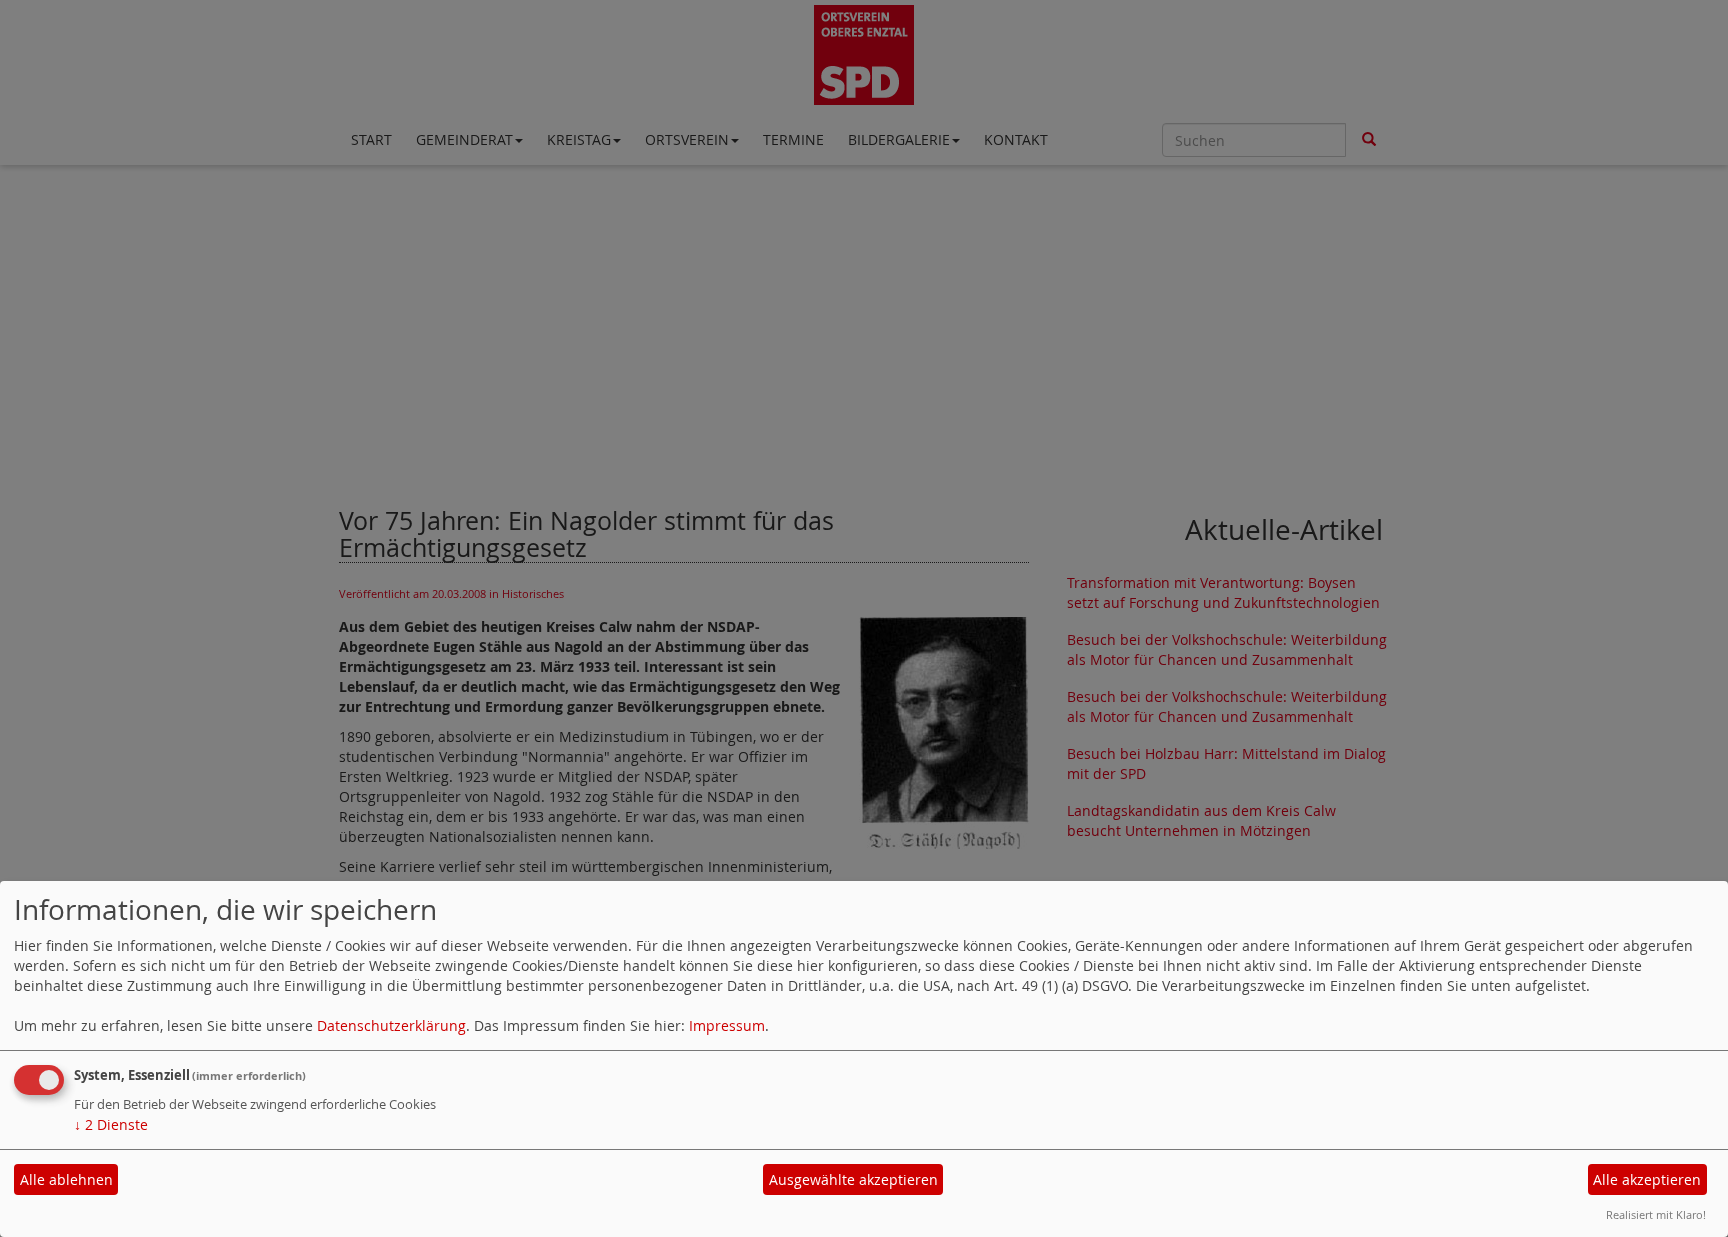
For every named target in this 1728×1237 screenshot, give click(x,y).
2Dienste (111, 1124)
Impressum (727, 1025)
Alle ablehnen (66, 1179)
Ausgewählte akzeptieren (853, 1179)
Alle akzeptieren (1647, 1179)
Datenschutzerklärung (391, 1025)
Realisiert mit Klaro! (1656, 1214)
